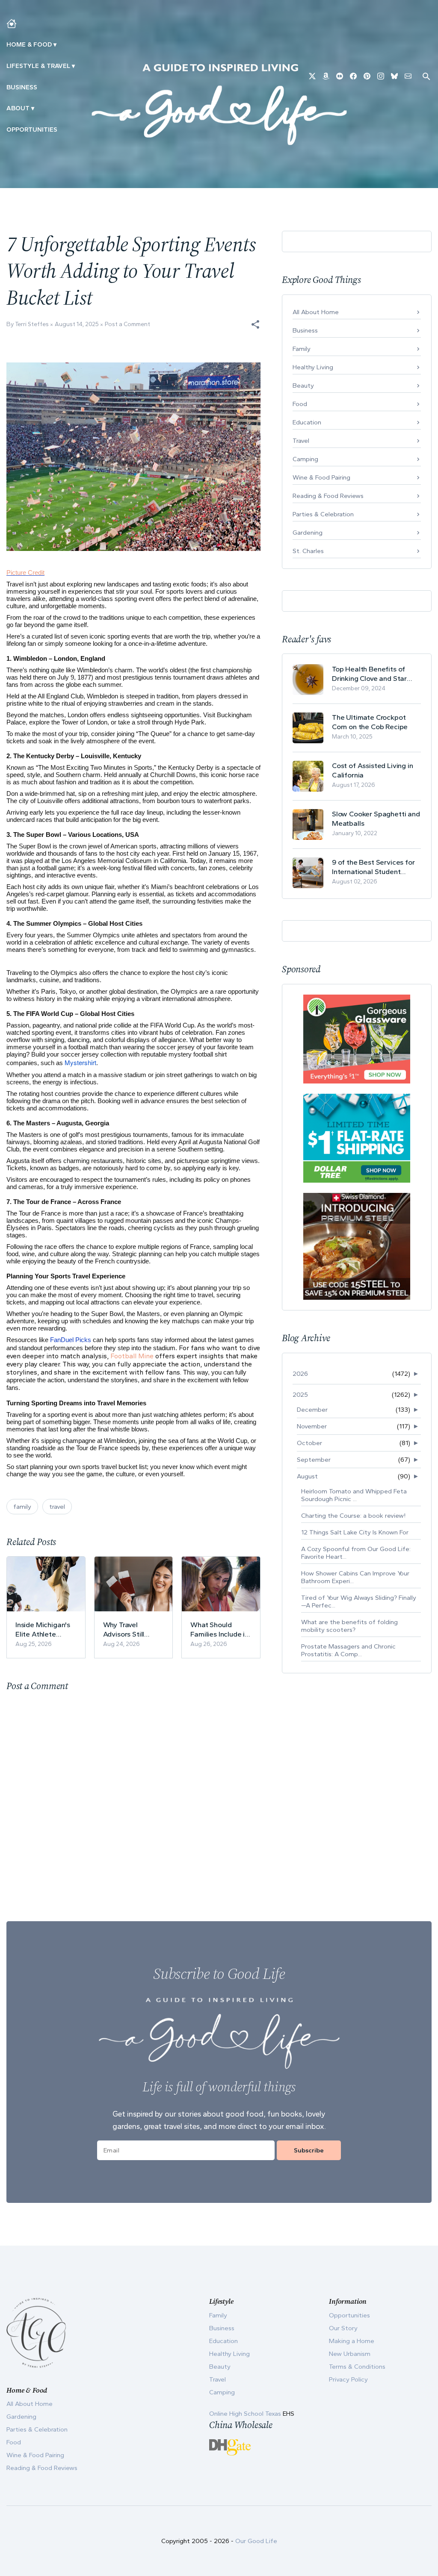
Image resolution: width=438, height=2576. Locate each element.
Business (22, 87)
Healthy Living (313, 367)
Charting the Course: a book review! (353, 1516)
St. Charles (308, 551)
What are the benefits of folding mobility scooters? (349, 1626)
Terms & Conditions (357, 2367)
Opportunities (32, 130)
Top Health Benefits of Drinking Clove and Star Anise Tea (369, 674)
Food (300, 404)
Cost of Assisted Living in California (373, 770)
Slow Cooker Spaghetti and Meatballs (376, 818)
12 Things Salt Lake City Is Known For (355, 1532)
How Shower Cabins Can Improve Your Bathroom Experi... (355, 1577)
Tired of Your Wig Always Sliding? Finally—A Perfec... (359, 1602)
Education (307, 422)
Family (302, 349)
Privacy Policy (348, 2379)
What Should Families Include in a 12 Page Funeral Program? (219, 1630)
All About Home (316, 312)
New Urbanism (350, 2354)
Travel (301, 441)
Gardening (308, 533)
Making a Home (352, 2341)
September (314, 1460)
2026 (300, 1374)
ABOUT (18, 108)
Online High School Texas (246, 2414)
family (22, 1507)
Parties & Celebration (323, 514)
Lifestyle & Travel (38, 66)
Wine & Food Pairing (321, 477)
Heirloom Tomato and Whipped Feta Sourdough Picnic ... (354, 1495)
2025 (300, 1395)
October (309, 1443)
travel (57, 1507)
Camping (305, 459)
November (312, 1426)
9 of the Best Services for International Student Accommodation (373, 867)
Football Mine (132, 1356)
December (312, 1410)
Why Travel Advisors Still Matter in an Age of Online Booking (132, 1630)
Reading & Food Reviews (328, 496)
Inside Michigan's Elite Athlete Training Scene (43, 1630)
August (307, 1476)
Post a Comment (127, 324)
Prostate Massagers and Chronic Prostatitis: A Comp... (348, 1650)
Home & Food (29, 44)
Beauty (303, 386)
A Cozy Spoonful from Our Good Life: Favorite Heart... (356, 1553)
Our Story (343, 2328)
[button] (255, 324)
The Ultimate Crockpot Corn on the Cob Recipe (370, 722)
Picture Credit (25, 573)
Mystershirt (80, 1062)
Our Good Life (256, 2541)
